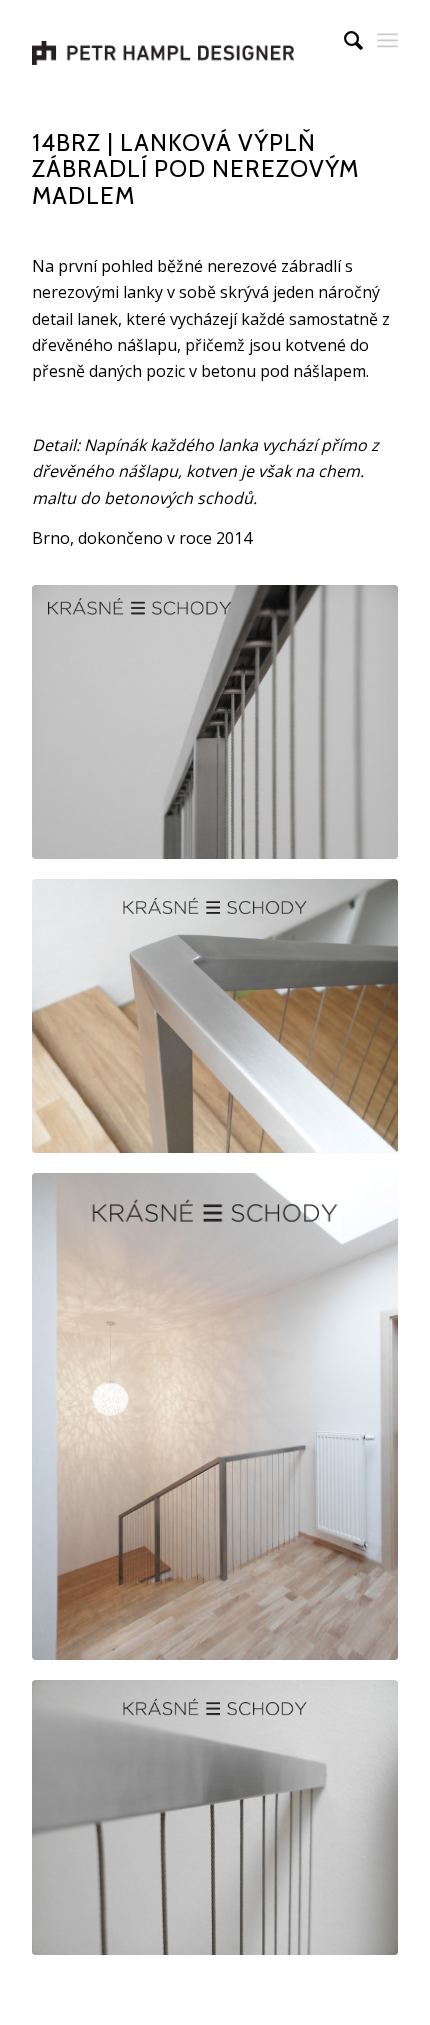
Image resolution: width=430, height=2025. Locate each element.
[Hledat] (343, 40)
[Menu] (387, 40)
